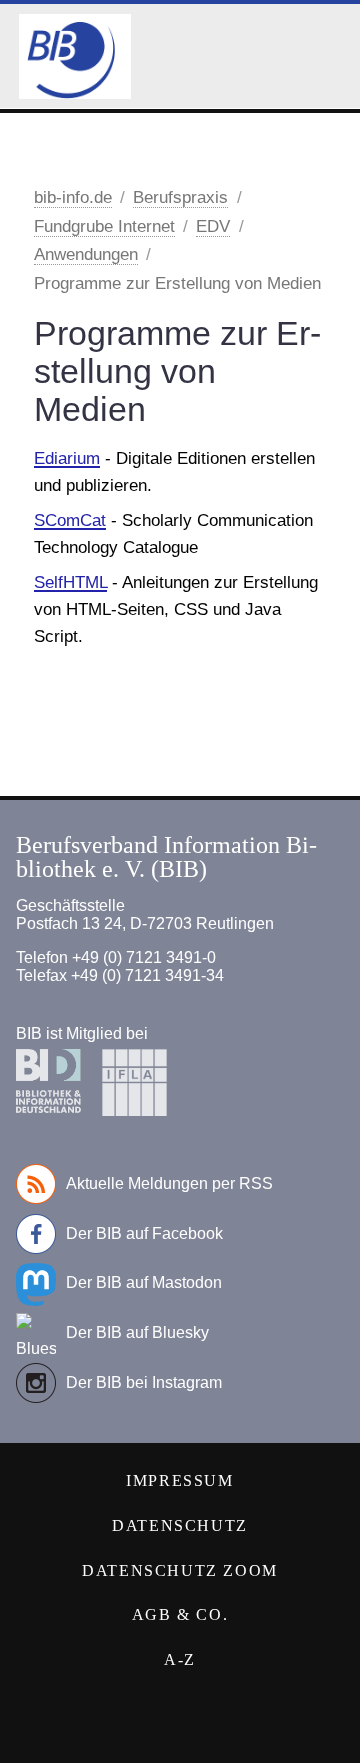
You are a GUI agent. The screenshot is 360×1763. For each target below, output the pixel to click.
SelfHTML (70, 582)
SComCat (70, 520)
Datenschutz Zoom (180, 1570)
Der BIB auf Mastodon (144, 1282)
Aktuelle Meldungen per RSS (169, 1183)
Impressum (179, 1480)
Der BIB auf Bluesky (137, 1332)
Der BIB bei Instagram (144, 1382)
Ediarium (67, 458)
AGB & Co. (180, 1614)
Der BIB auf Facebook (144, 1233)
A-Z (180, 1659)
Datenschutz (180, 1525)
